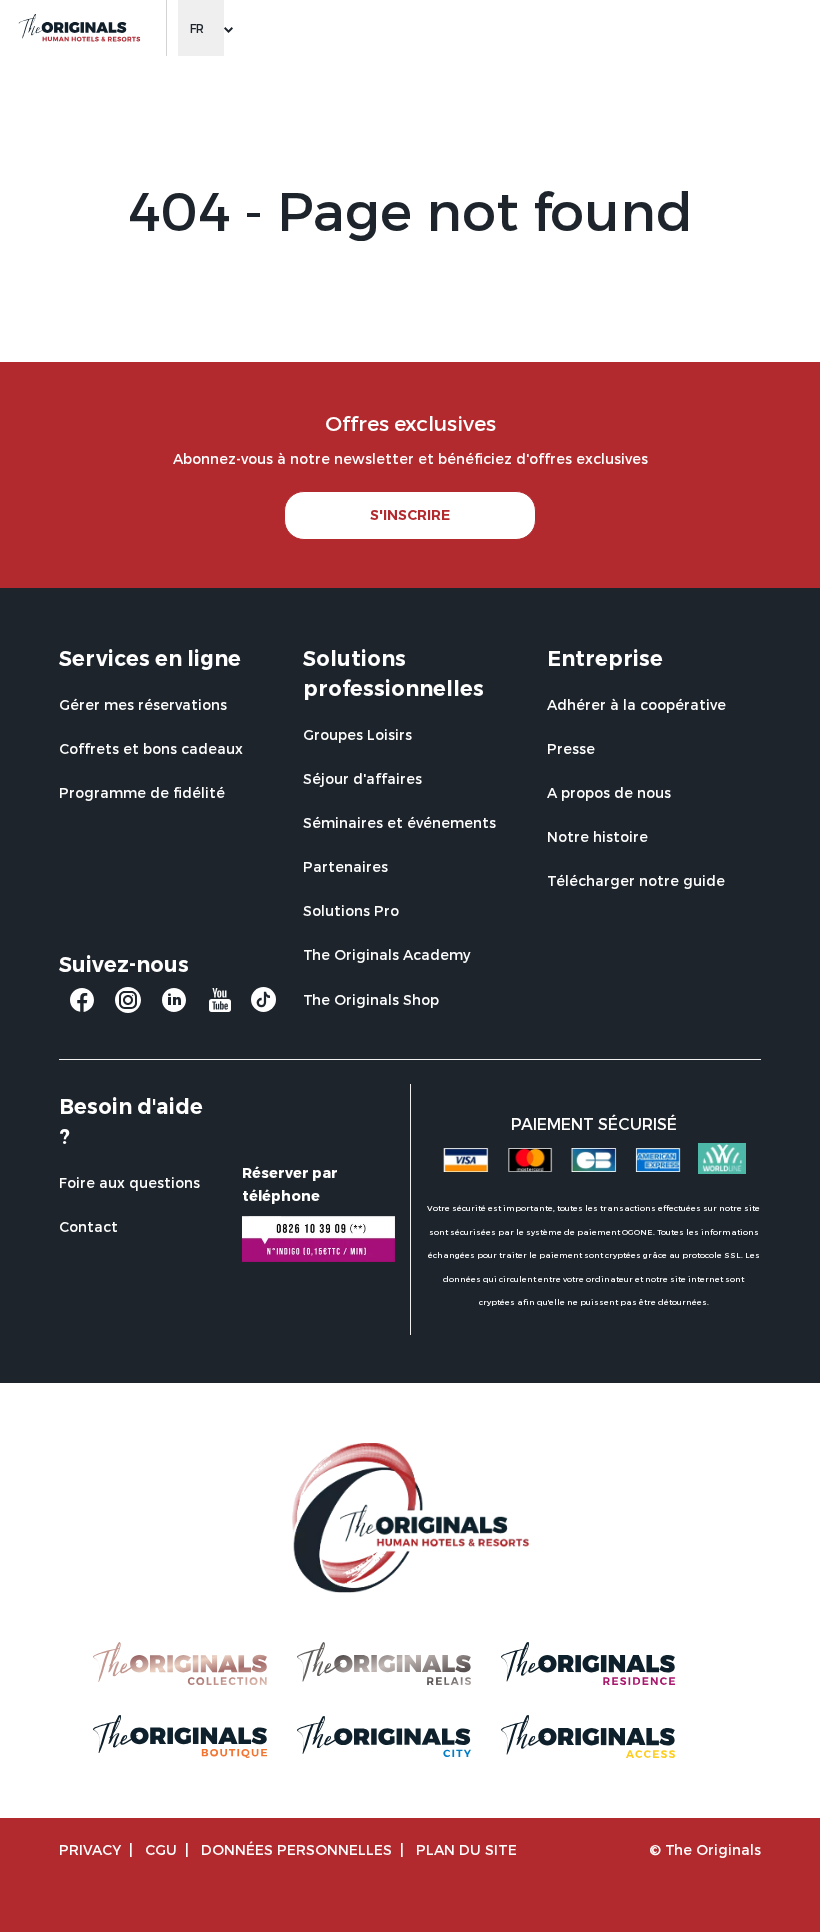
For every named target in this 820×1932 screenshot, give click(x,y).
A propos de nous (609, 792)
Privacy (90, 1849)
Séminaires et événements (399, 822)
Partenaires (345, 866)
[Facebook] (82, 1007)
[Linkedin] (174, 1007)
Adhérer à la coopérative (636, 704)
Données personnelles (296, 1849)
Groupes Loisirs (357, 734)
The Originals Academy (386, 954)
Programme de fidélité (142, 792)
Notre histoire (597, 836)
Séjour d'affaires (362, 778)
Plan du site (466, 1849)
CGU (161, 1849)
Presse (571, 748)
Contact (88, 1226)
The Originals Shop (371, 999)
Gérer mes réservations (143, 704)
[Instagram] (128, 1007)
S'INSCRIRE (410, 515)
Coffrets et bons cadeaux (151, 748)
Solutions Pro (351, 910)
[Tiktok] (263, 1004)
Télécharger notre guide (636, 880)
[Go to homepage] (78, 27)
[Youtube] (220, 1007)
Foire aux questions (129, 1182)
